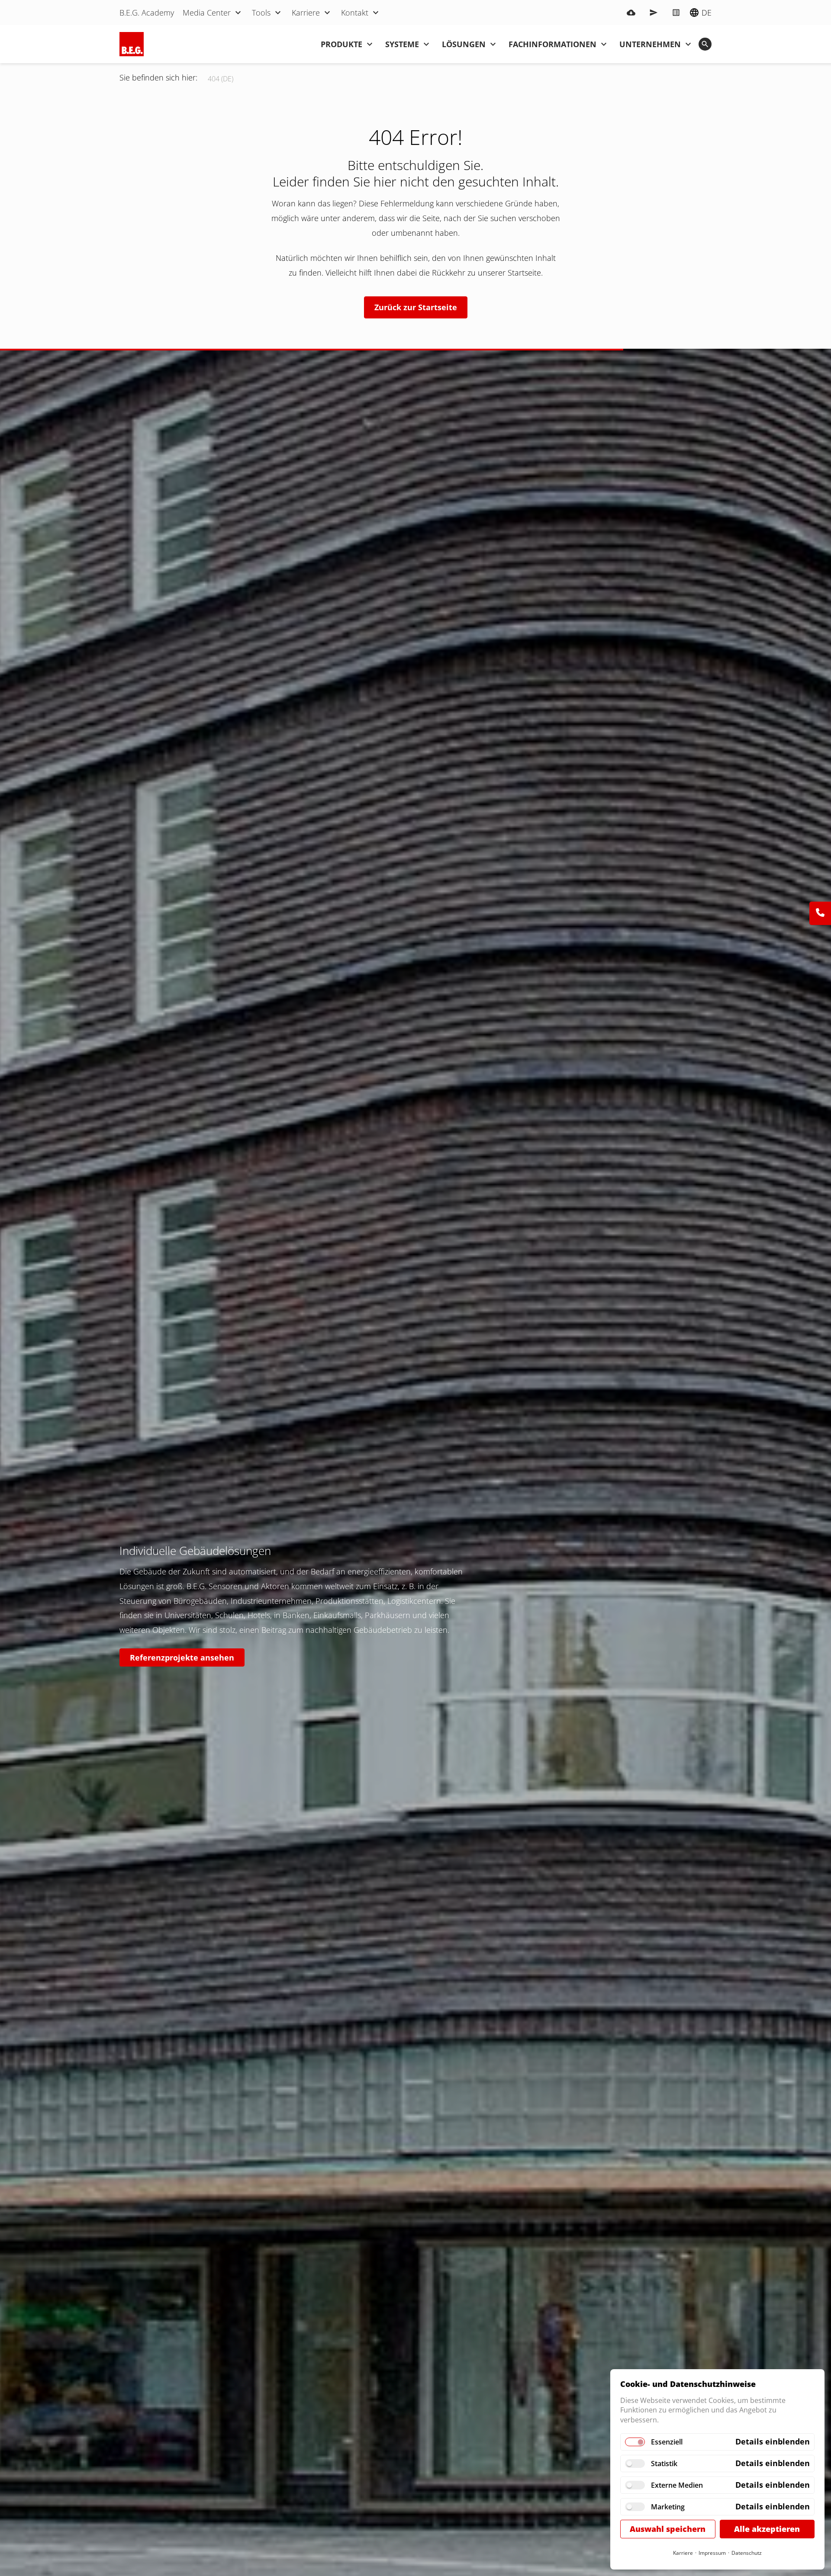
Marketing (668, 2507)
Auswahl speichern (668, 2529)
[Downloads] (631, 13)
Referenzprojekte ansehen (182, 1657)
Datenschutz (747, 2553)
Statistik (664, 2464)
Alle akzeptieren (767, 2529)
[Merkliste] (676, 13)
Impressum (712, 2553)
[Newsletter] (654, 13)
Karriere (683, 2553)
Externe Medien (677, 2485)
